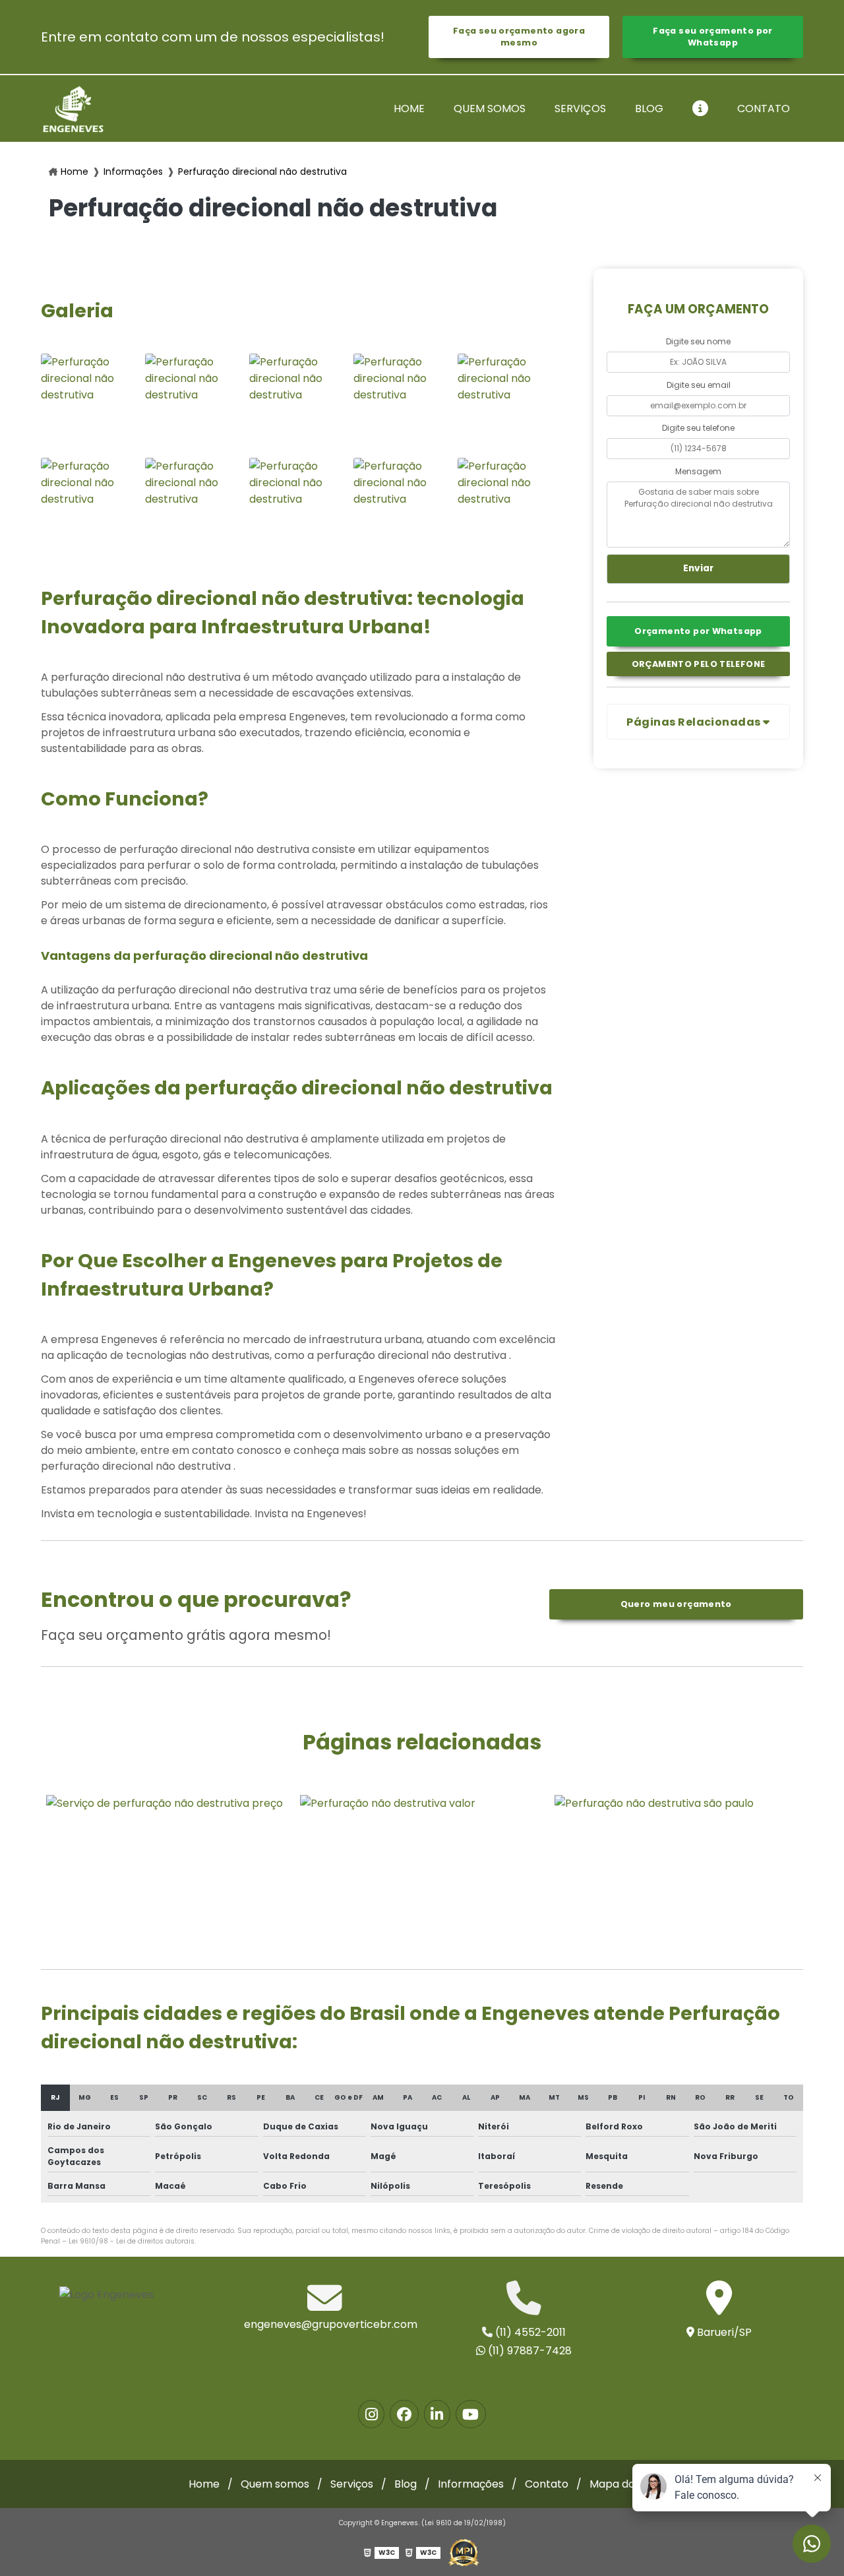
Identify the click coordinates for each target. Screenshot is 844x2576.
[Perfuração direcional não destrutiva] (90, 402)
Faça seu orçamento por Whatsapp (712, 37)
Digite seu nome (698, 341)
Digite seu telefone (698, 428)
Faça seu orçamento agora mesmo (519, 37)
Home (409, 109)
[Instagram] (371, 2414)
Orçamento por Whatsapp (698, 631)
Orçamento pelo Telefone (699, 664)
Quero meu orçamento (676, 1604)
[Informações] (700, 109)
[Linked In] (437, 2414)
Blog (649, 109)
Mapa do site (623, 2484)
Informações (133, 172)
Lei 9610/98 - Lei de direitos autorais (132, 2241)
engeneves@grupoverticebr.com (325, 2324)
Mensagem (698, 471)
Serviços (580, 109)
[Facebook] (404, 2414)
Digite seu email (699, 385)
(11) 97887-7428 (528, 2351)
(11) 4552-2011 (529, 2332)
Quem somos (490, 109)
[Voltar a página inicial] (73, 109)
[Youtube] (471, 2414)
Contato (764, 109)
